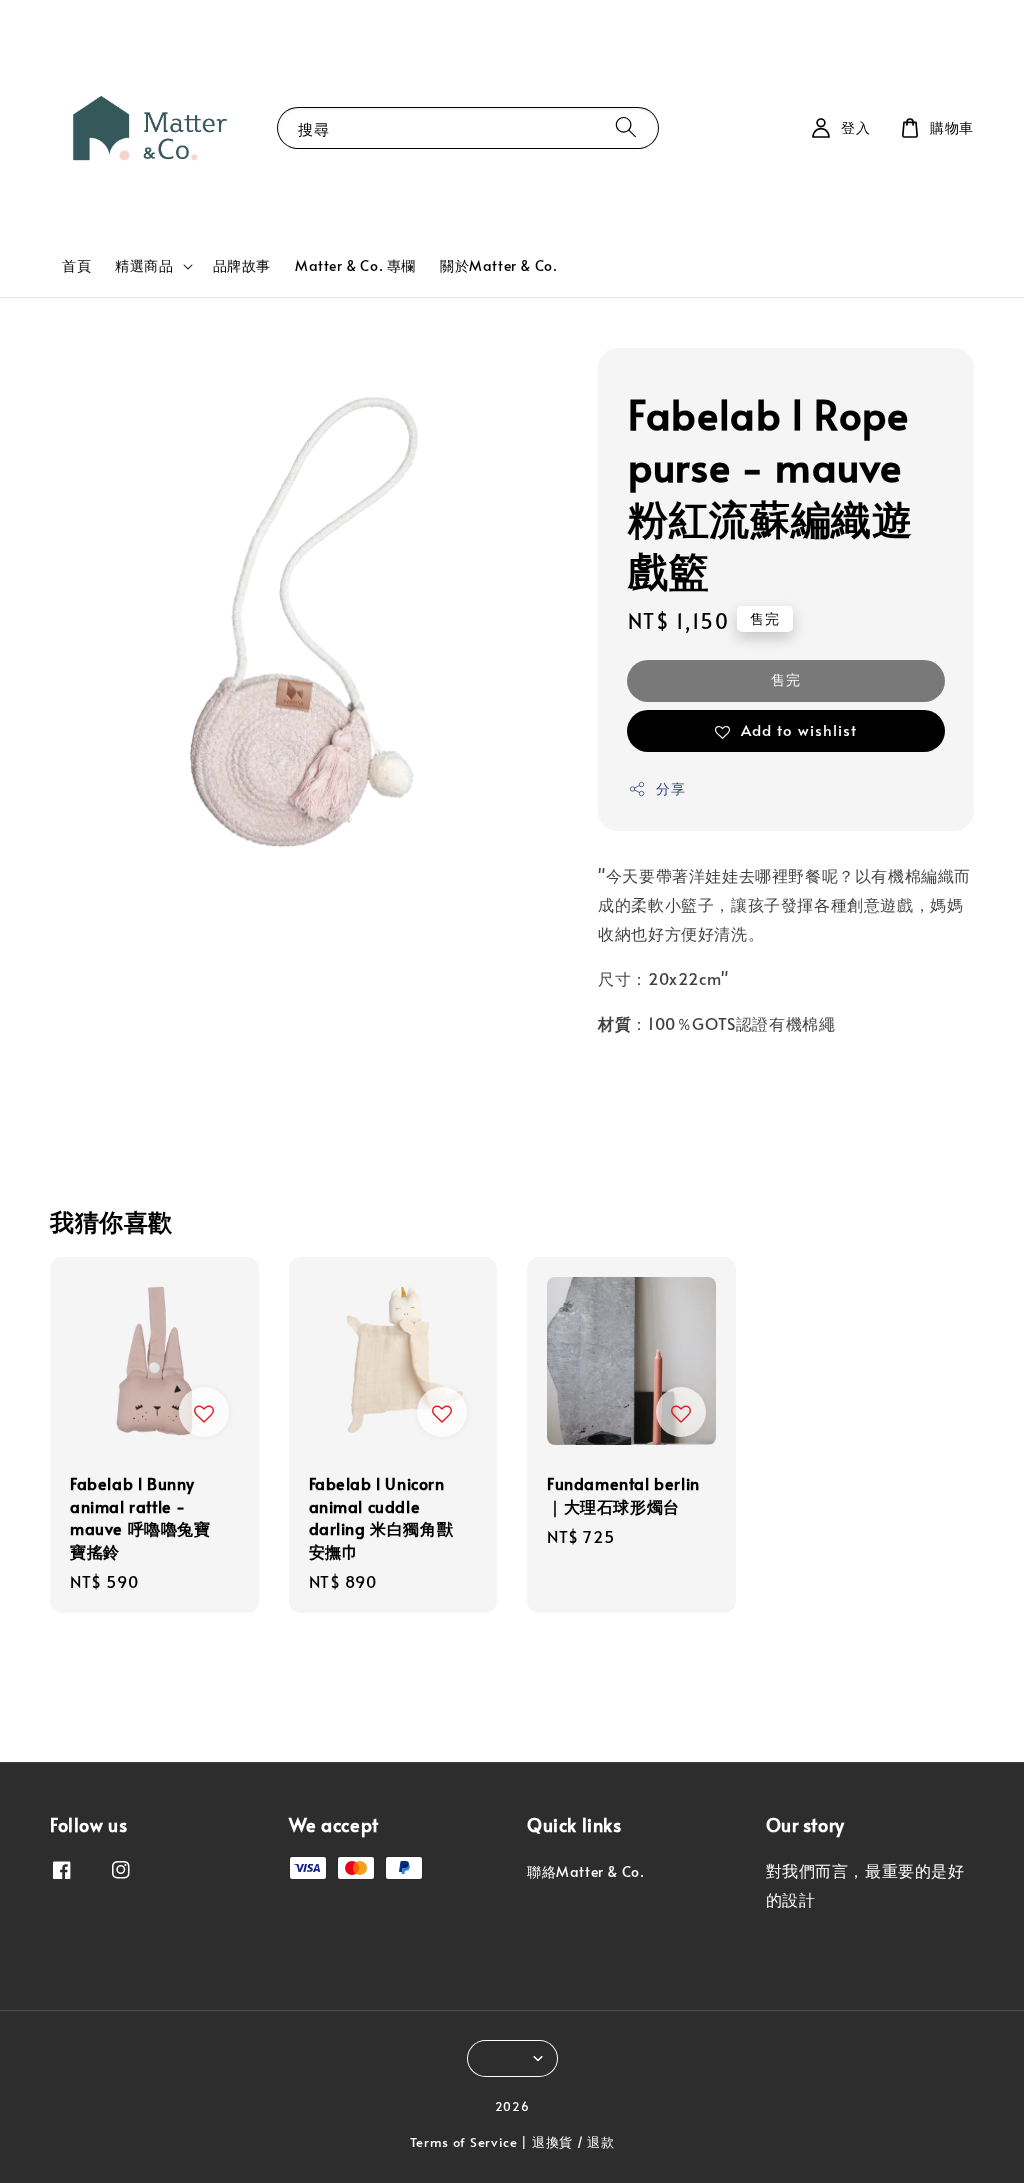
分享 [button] (670, 788)
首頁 (76, 265)
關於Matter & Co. (498, 265)
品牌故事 (242, 265)
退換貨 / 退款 (573, 2142)
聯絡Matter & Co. (585, 1872)
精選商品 (144, 266)
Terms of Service (464, 2142)
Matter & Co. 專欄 (355, 265)
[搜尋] (626, 127)
